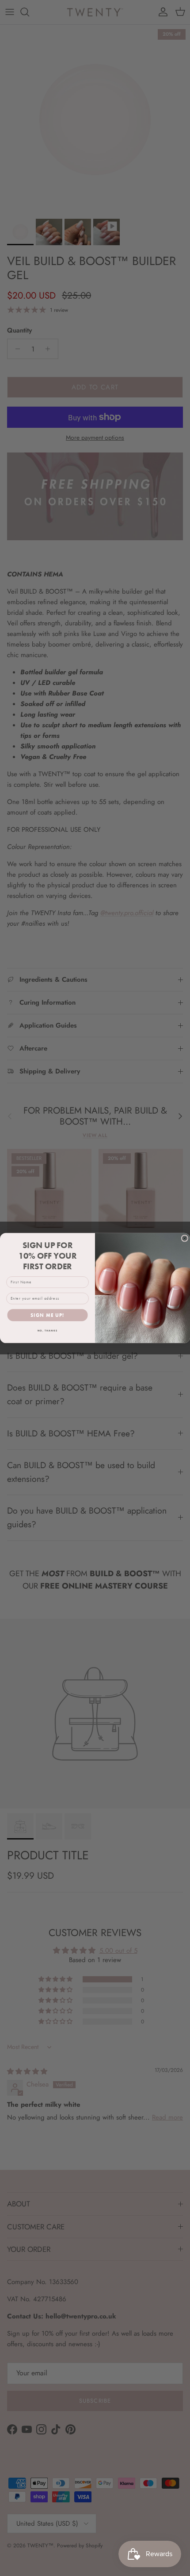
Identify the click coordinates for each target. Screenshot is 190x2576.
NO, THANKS (47, 1331)
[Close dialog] (184, 1238)
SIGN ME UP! (47, 1315)
